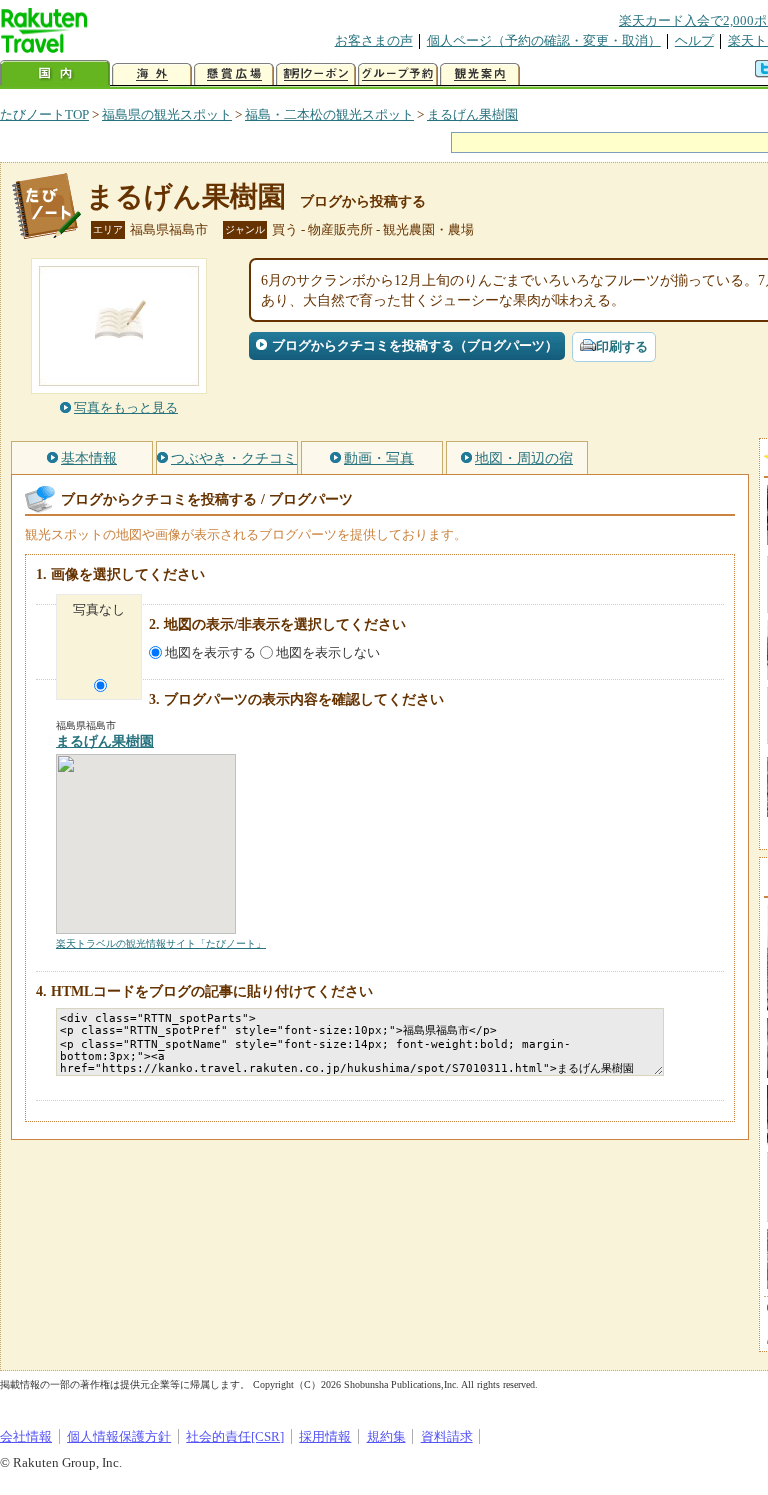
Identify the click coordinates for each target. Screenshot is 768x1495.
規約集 (386, 1436)
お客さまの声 (374, 40)
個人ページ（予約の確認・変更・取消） (544, 40)
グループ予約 (398, 74)
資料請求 (447, 1436)
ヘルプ (694, 40)
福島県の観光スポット (167, 114)
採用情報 (325, 1436)
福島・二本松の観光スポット (329, 114)
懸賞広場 (234, 74)
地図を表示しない (328, 652)
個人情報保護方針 (119, 1436)
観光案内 (480, 74)
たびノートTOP (44, 114)
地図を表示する (210, 652)
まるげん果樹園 (472, 114)
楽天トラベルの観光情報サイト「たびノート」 (161, 943)
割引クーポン (316, 74)
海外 (152, 74)
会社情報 (26, 1436)
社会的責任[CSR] (235, 1436)
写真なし (99, 609)
